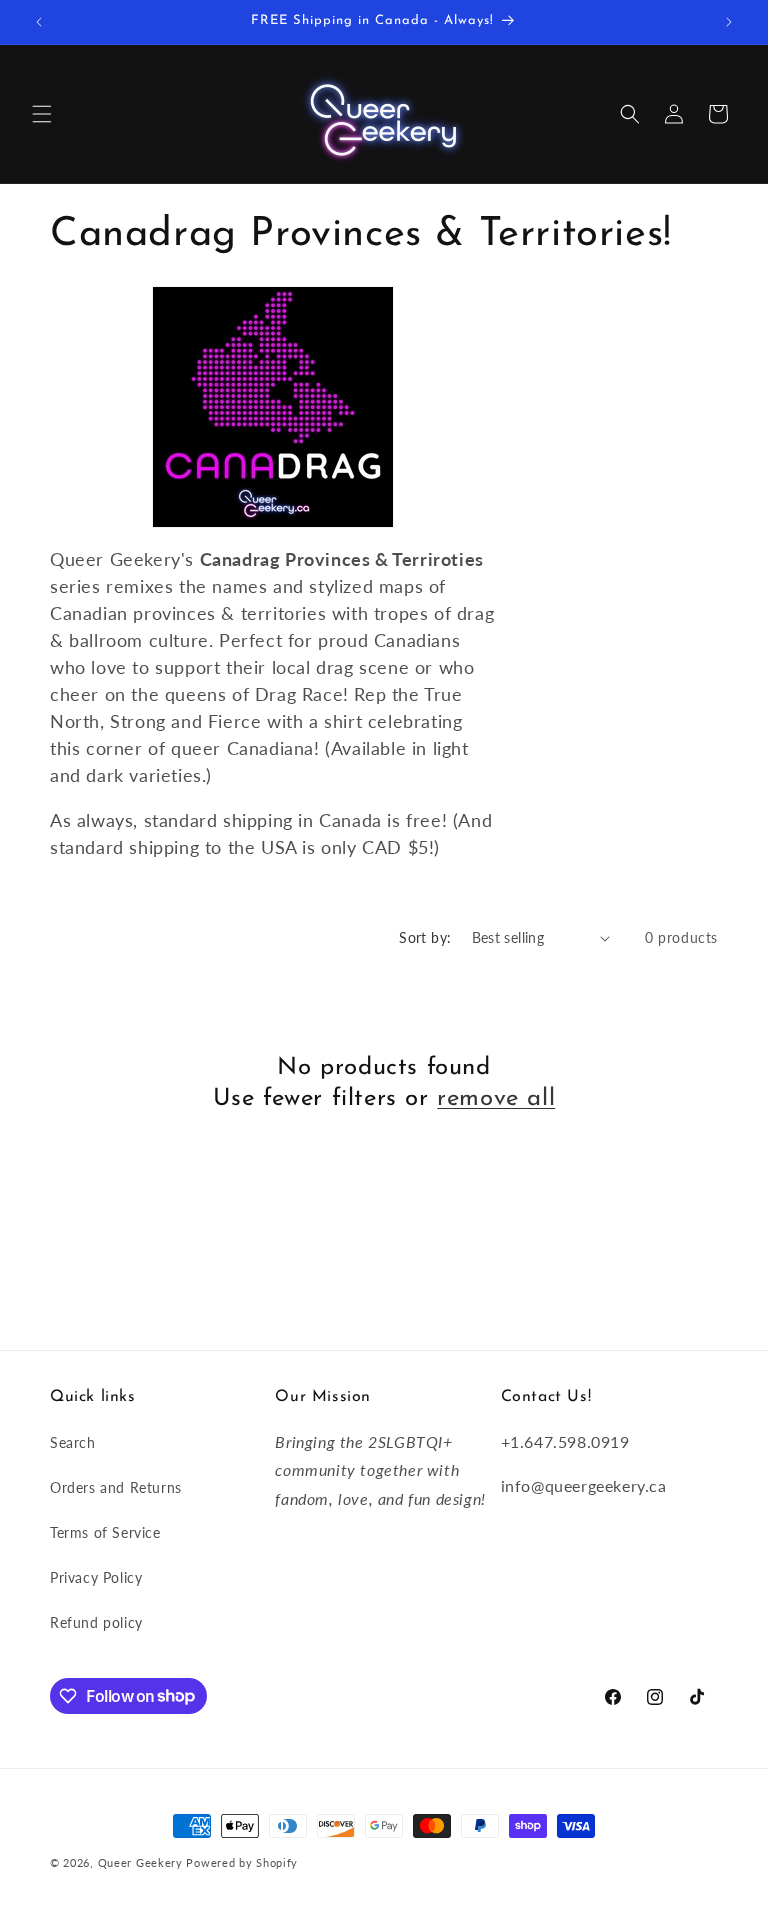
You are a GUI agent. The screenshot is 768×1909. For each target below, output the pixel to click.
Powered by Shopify (242, 1862)
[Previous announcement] (39, 22)
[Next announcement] (729, 22)
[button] (42, 114)
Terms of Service (105, 1532)
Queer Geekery (140, 1862)
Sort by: (425, 937)
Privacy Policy (96, 1577)
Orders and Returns (116, 1487)
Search (73, 1442)
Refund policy (96, 1622)
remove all (496, 1099)
